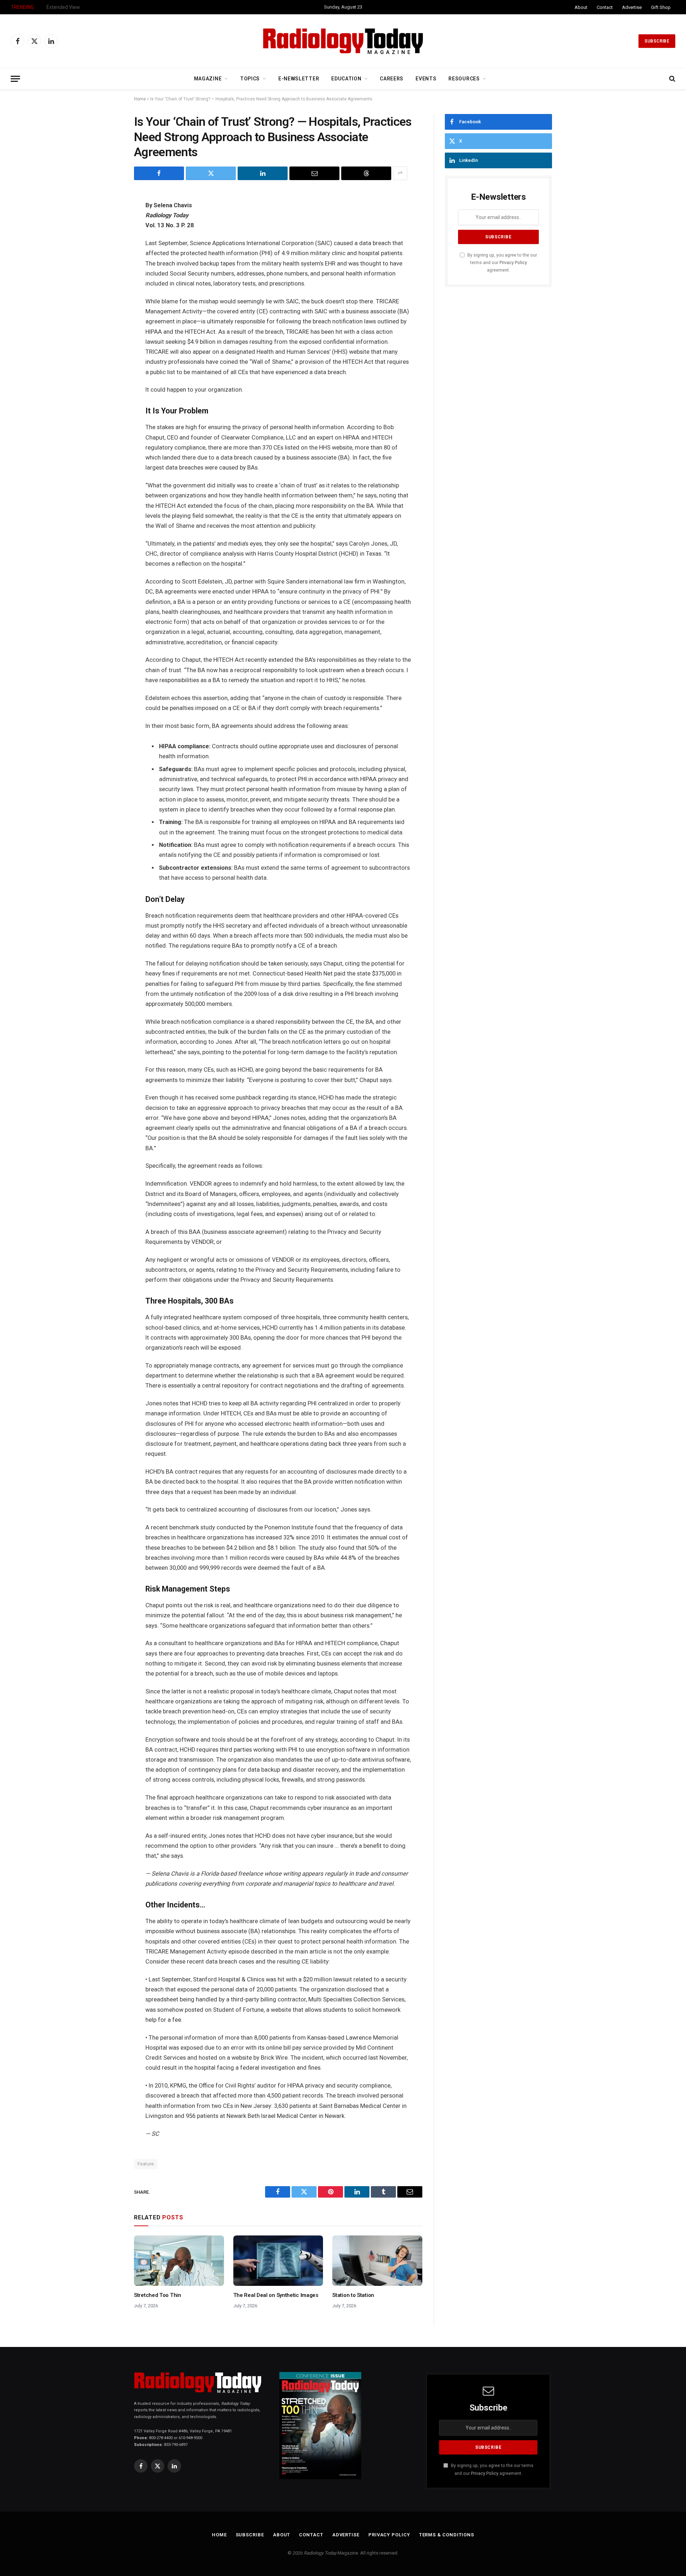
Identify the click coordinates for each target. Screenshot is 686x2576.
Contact (605, 7)
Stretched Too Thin (158, 2295)
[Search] (672, 79)
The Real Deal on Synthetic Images (276, 2295)
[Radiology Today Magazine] (343, 41)
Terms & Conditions (447, 2535)
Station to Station (353, 2295)
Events (426, 79)
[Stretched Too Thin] (179, 2261)
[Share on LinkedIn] (263, 173)
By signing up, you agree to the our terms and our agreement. (502, 263)
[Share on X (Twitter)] (211, 173)
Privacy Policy (513, 262)
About (581, 7)
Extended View (63, 7)
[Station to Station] (377, 2261)
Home (140, 99)
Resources (464, 79)
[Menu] (15, 79)
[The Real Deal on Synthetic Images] (278, 2261)
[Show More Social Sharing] (400, 173)
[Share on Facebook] (159, 173)
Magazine (208, 79)
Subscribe (657, 41)
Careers (392, 79)
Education (346, 79)
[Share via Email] (314, 173)
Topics (250, 79)
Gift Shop (661, 7)
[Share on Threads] (366, 173)
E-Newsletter (299, 79)
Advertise (632, 7)
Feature (146, 2164)
